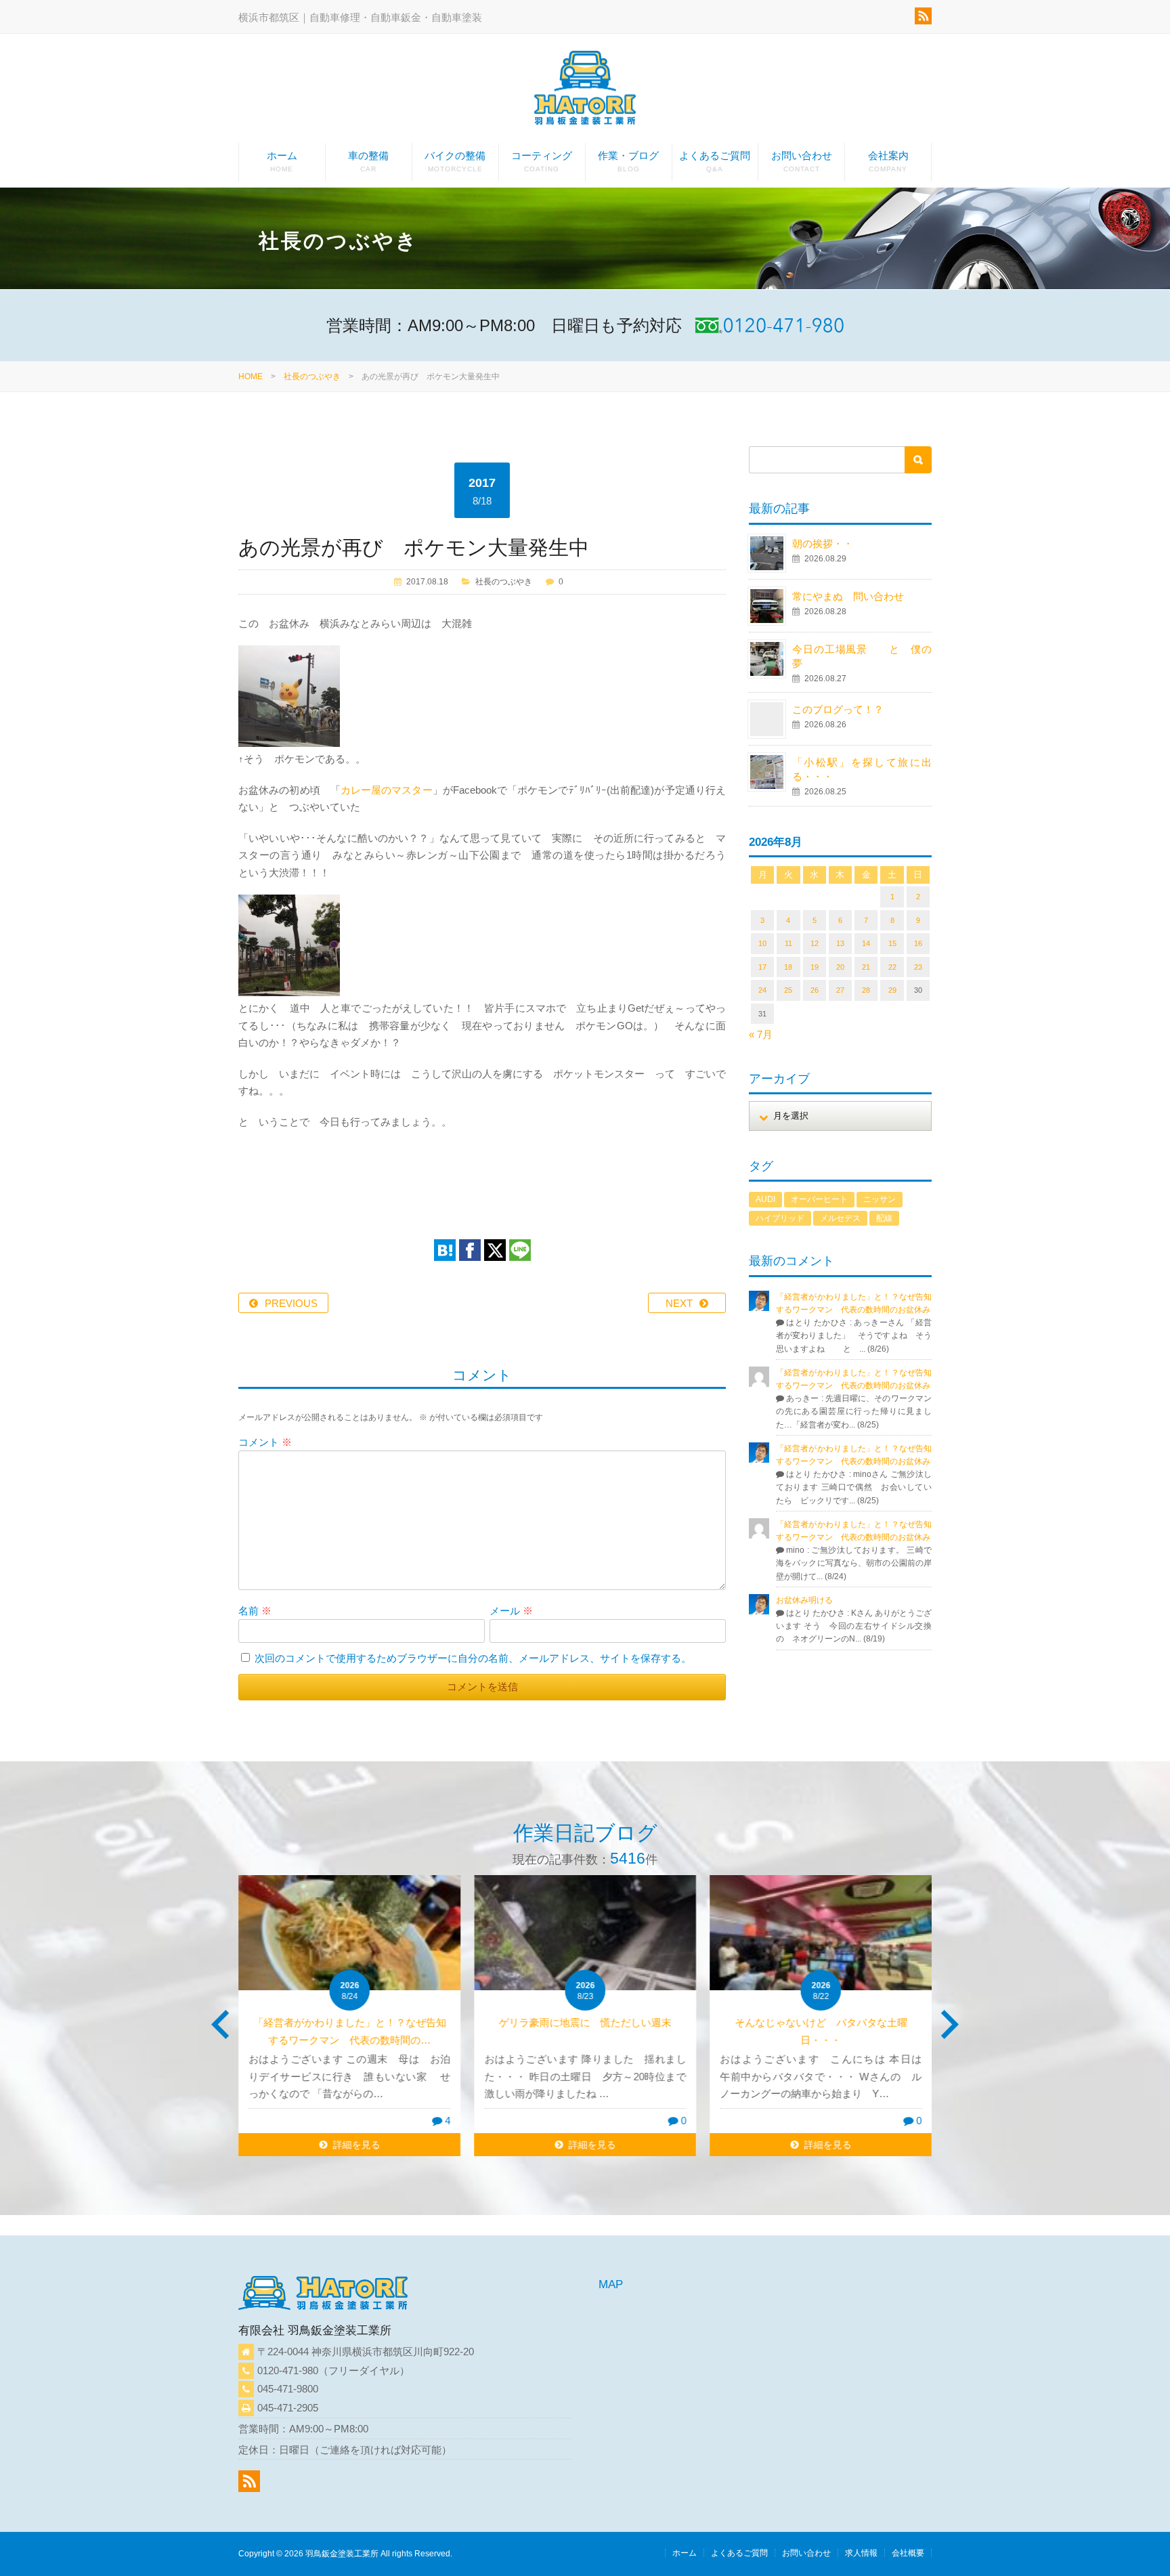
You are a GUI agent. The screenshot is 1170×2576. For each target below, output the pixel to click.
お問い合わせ (802, 161)
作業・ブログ (628, 161)
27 (840, 990)
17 (762, 967)
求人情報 (861, 2553)
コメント (265, 1442)
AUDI (765, 1199)
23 (918, 967)
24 (762, 990)
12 (815, 943)
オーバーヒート (819, 1199)
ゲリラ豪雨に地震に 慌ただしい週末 (585, 2022)
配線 (884, 1218)
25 (788, 990)
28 (866, 990)
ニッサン (880, 1199)
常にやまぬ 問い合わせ (863, 596)
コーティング (542, 161)
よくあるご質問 (715, 161)
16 (918, 943)
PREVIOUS (291, 1303)
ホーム (282, 161)
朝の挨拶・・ (823, 543)
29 (892, 990)
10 (762, 943)
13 (840, 943)
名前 (255, 1611)
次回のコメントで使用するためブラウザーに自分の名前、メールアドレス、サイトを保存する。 (473, 1658)
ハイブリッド (780, 1218)
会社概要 (908, 2553)
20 (840, 967)
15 (892, 943)
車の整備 (368, 161)
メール (511, 1611)
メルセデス (840, 1218)
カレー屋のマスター (387, 790)
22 (892, 967)
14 (866, 943)
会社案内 (888, 161)
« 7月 (761, 1034)
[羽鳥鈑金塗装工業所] (585, 90)
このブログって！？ (838, 709)
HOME (251, 377)
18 (788, 967)
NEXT (679, 1303)
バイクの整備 (455, 161)
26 (815, 990)
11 (788, 943)
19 (815, 967)
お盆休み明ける (804, 1600)
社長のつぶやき (312, 377)
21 (866, 967)
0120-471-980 (288, 2370)
